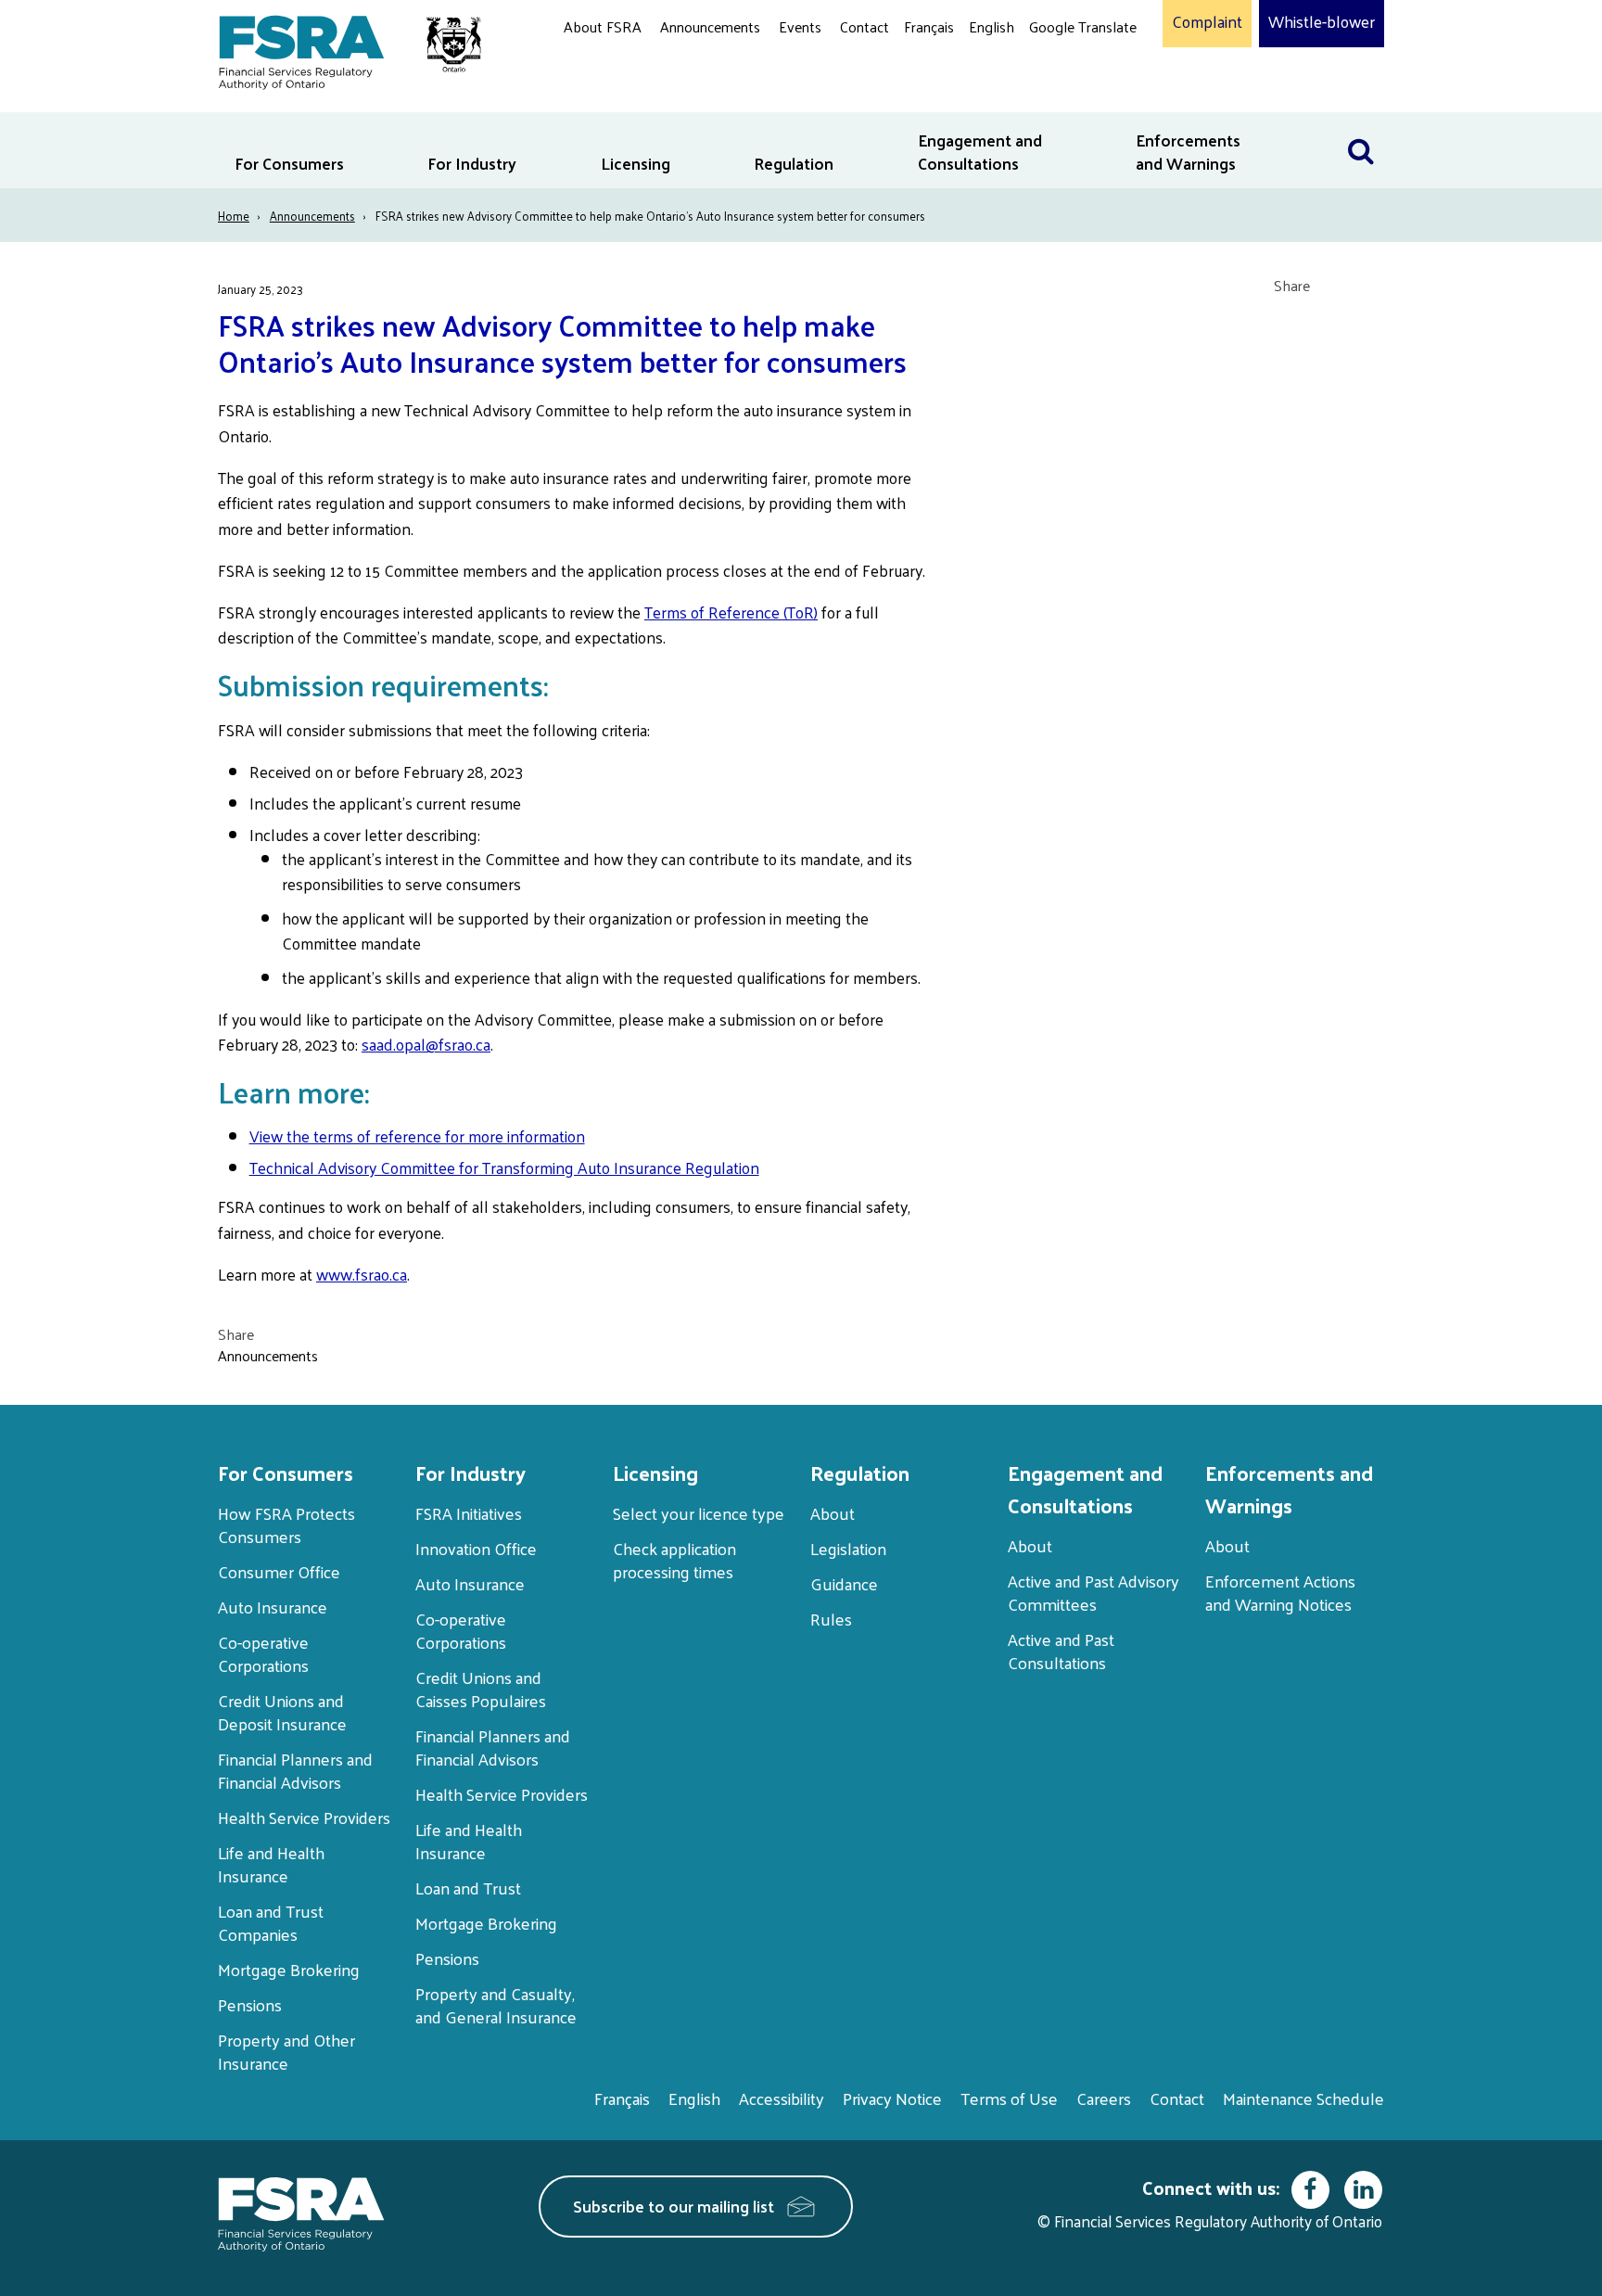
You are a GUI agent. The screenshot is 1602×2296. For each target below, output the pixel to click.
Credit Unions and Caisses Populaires (481, 1689)
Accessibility (782, 2098)
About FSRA (603, 26)
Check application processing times (674, 1560)
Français (929, 26)
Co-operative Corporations (263, 1653)
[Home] (341, 49)
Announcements (710, 26)
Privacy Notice (892, 2098)
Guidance (844, 1583)
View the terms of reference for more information (417, 1136)
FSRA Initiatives (469, 1513)
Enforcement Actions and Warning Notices (1280, 1592)
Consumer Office (279, 1571)
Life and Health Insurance (271, 1864)
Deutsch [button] (1060, 70)
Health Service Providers (304, 1817)
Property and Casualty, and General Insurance (496, 2005)
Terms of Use (1009, 2098)
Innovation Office (476, 1548)
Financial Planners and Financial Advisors (295, 1770)
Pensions (250, 2004)
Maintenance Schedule (1303, 2098)
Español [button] (1059, 97)
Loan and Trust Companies (271, 1922)
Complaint (1207, 22)
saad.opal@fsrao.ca (426, 1044)
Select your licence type (699, 1513)
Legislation (848, 1548)
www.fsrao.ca (362, 1274)
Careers (1104, 2098)
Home (234, 216)
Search (1361, 124)
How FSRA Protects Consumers (286, 1524)
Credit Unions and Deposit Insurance (282, 1712)
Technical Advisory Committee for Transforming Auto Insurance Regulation (504, 1167)
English (992, 26)
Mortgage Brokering (289, 1969)
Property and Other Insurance (286, 2051)
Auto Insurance (273, 1607)
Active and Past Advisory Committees (1093, 1592)
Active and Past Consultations (1061, 1651)
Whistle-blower (1322, 22)
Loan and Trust (468, 1888)
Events (800, 26)
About (833, 1513)
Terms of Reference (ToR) (731, 612)
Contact (865, 26)
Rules (831, 1619)
